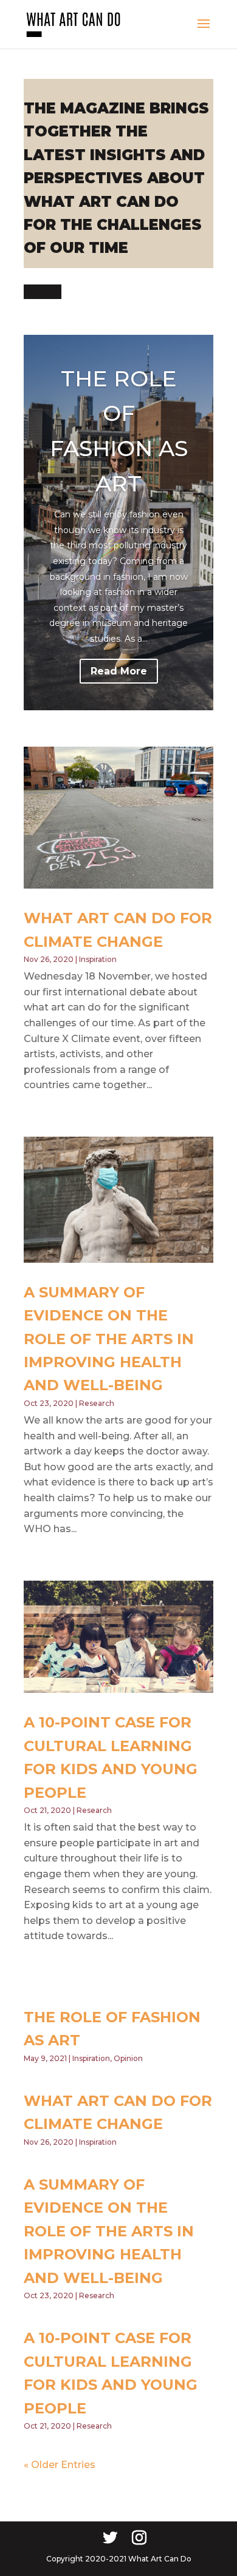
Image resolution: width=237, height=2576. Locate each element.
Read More (119, 671)
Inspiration (98, 959)
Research (97, 1403)
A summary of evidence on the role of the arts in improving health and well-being (109, 1339)
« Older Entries (60, 2465)
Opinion (128, 2058)
